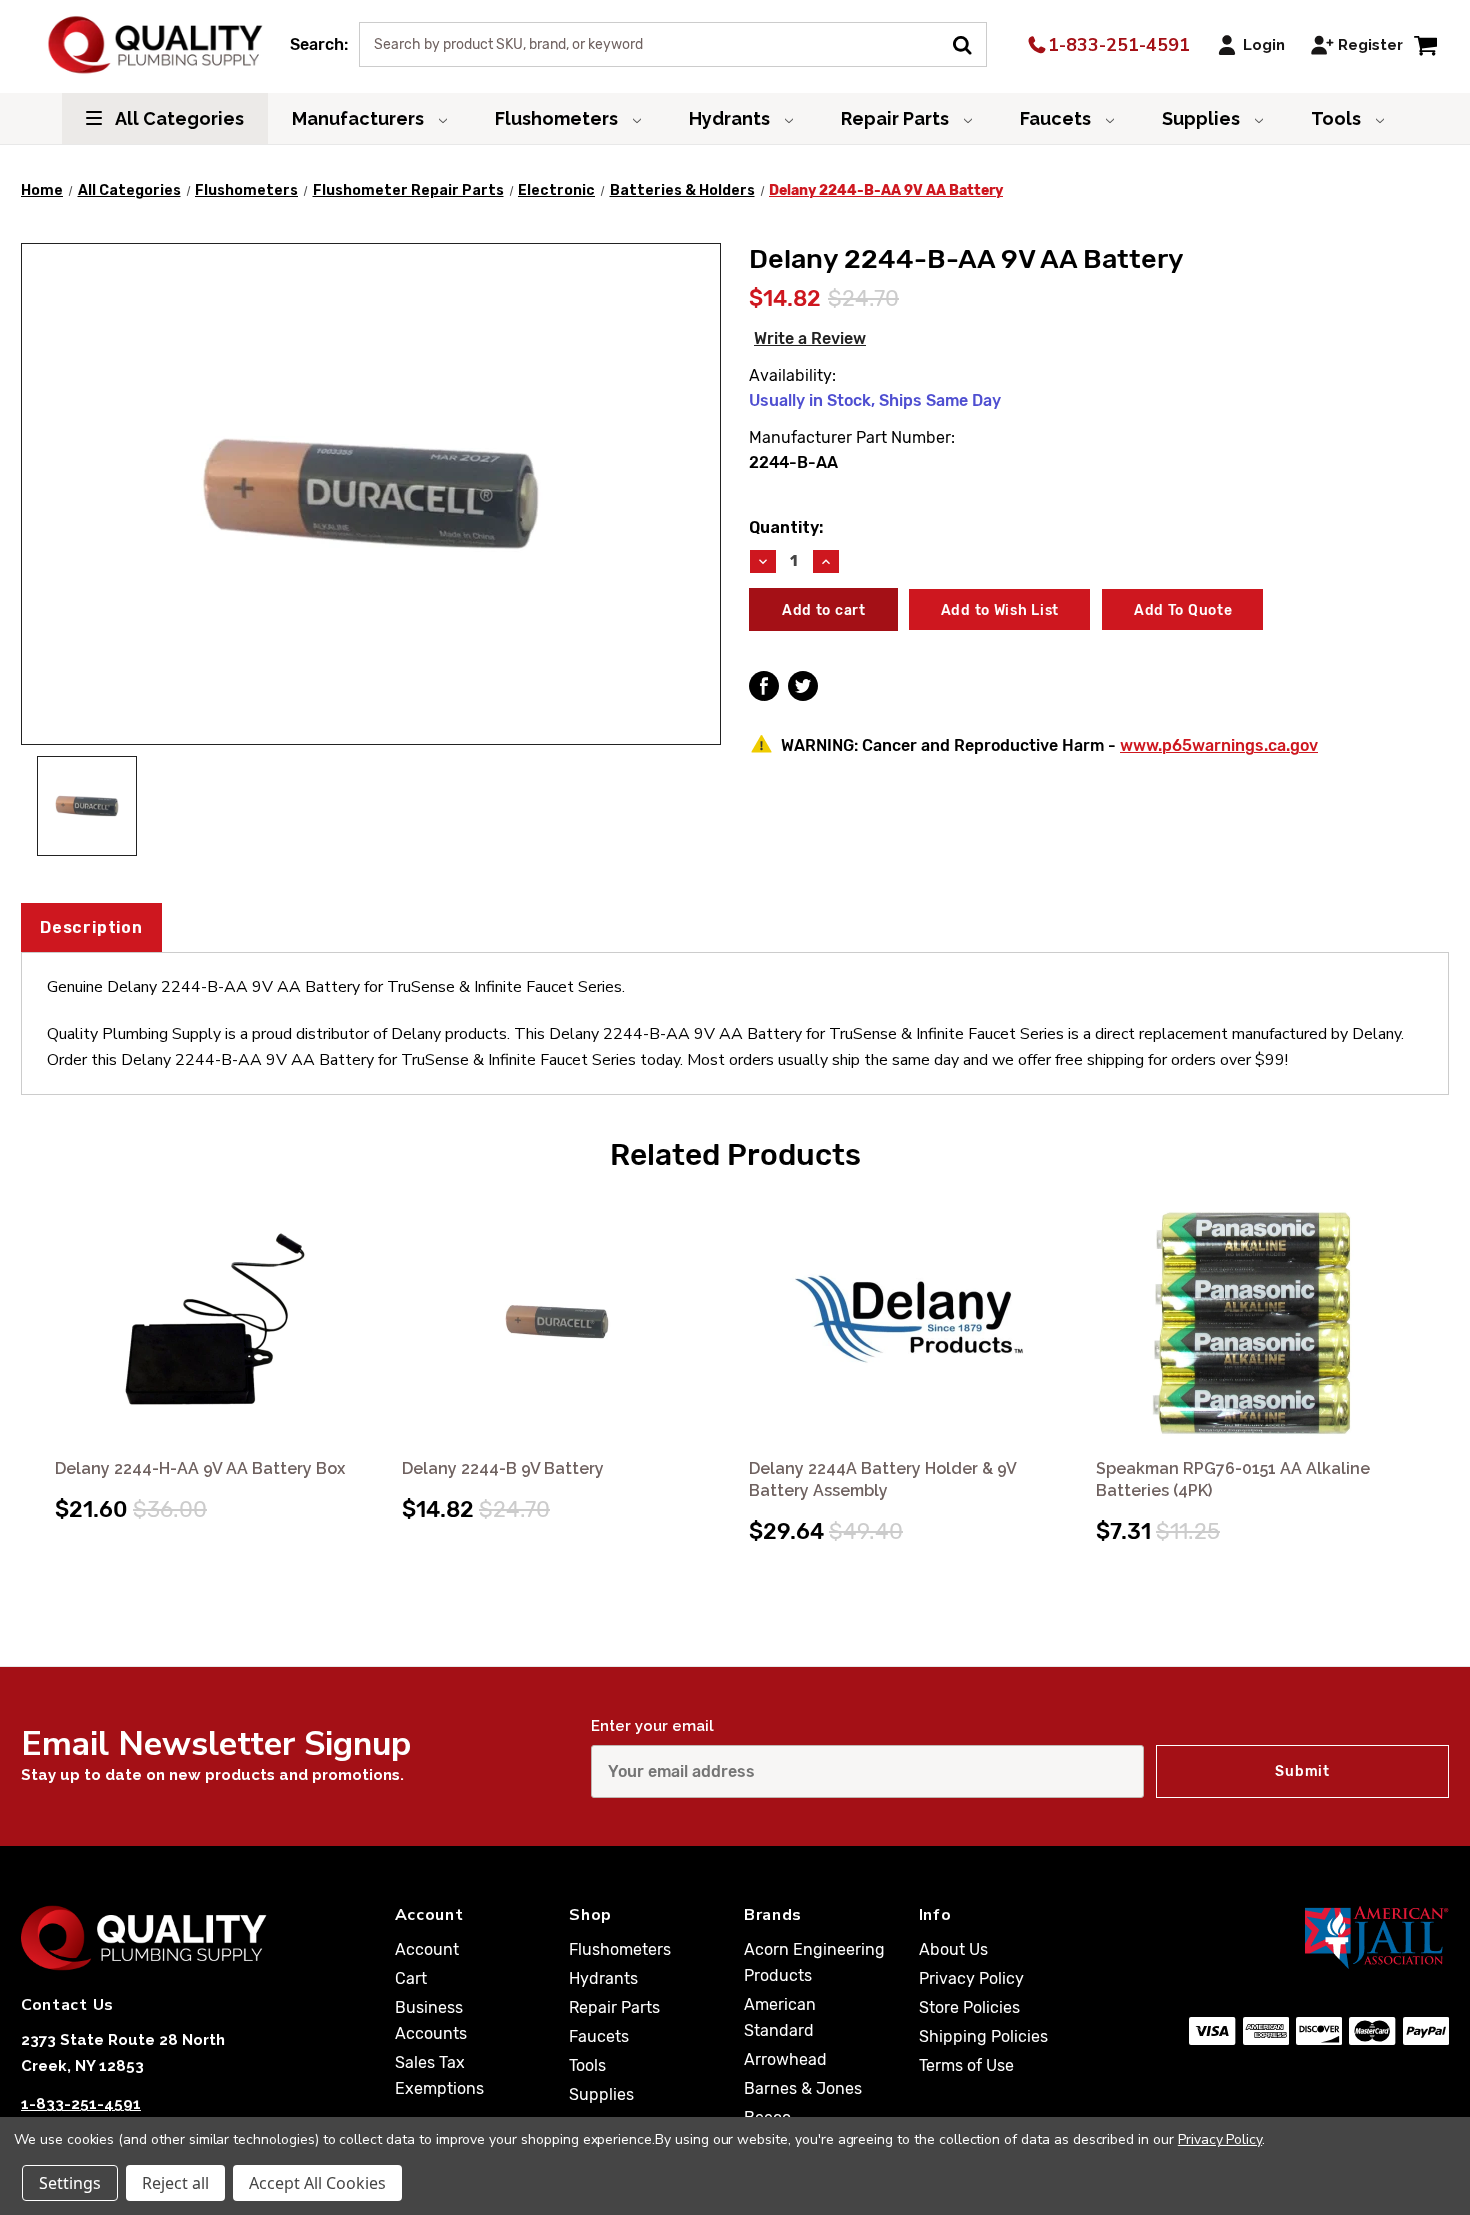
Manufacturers (360, 118)
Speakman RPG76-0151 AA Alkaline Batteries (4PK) (1233, 1479)
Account (427, 1949)
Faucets (1057, 118)
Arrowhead (785, 2059)
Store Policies (969, 2007)
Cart (411, 1978)
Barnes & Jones (803, 2088)
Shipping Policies (983, 2036)
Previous (39, 1348)
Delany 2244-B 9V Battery (503, 1468)
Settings (70, 2183)
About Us (953, 1949)
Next (1431, 1348)
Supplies (1203, 118)
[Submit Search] (969, 43)
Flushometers (558, 118)
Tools (1338, 118)
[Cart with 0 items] (1425, 44)
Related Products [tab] (735, 1155)
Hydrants (731, 118)
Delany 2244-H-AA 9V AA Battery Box (200, 1468)
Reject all (175, 2183)
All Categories (178, 118)
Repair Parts (897, 118)
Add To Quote (1183, 610)
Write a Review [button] (810, 338)
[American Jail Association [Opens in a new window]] (1319, 1937)
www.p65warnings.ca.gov (1219, 745)
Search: (319, 44)
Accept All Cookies (317, 2183)
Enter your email (652, 1726)
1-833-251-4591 (1116, 45)
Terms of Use (966, 2065)
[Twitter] (803, 686)
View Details (214, 1320)
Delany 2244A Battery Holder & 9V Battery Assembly (882, 1479)
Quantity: (786, 527)
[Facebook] (764, 686)
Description (91, 927)
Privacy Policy (971, 1978)
